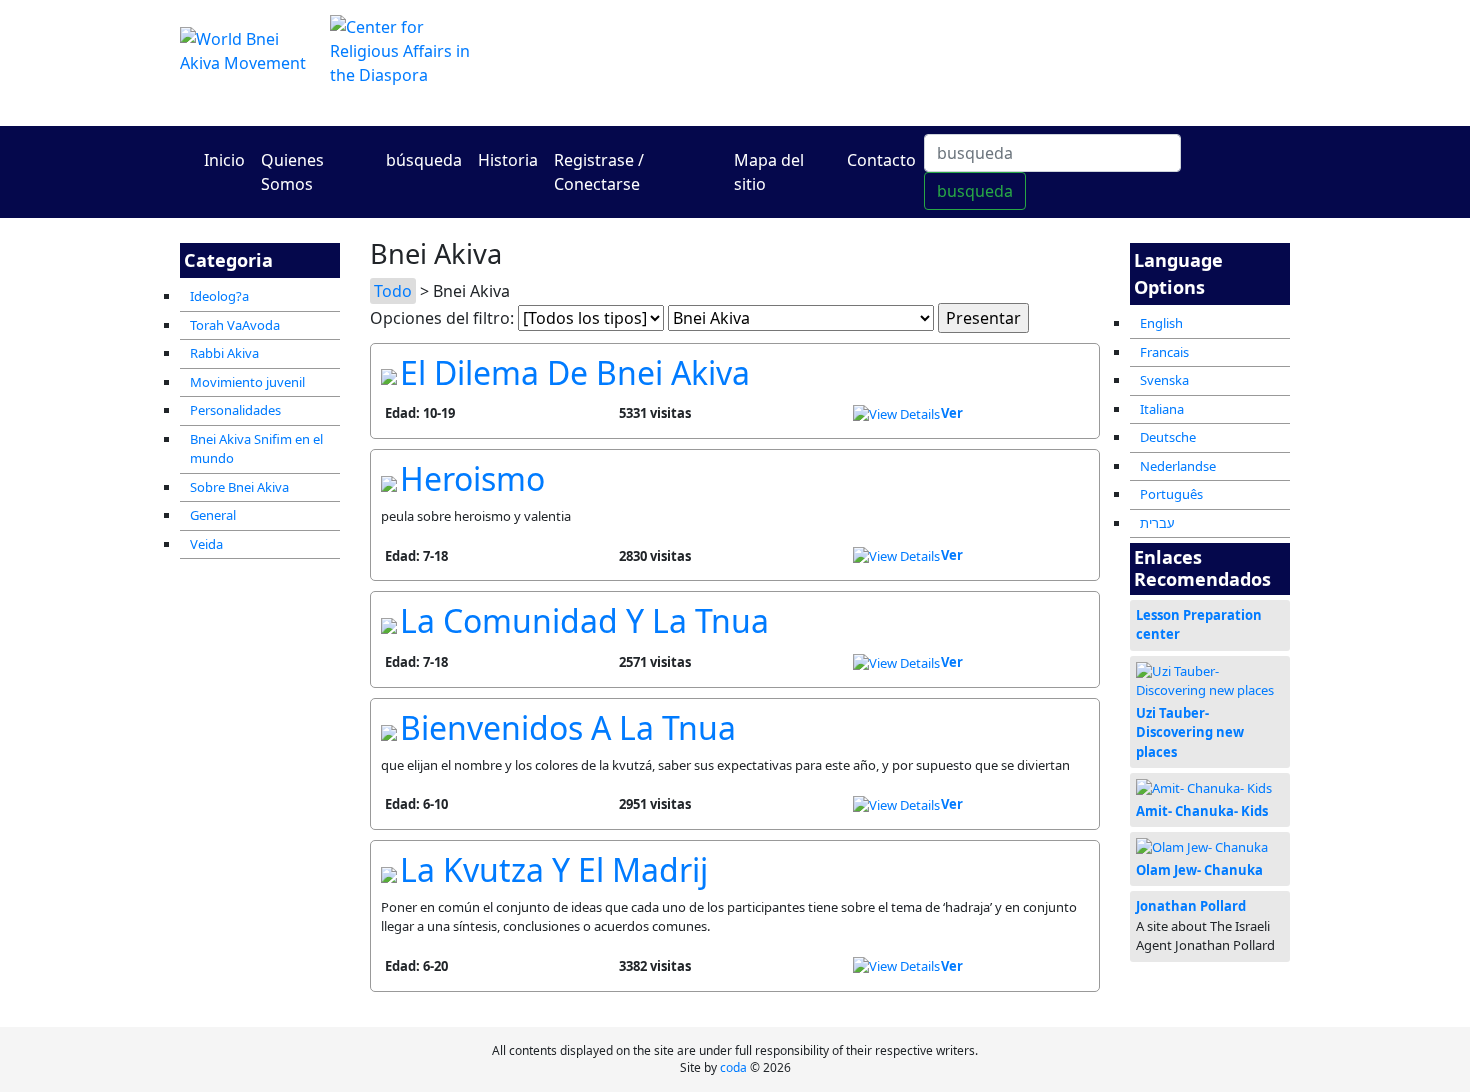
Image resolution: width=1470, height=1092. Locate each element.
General (213, 515)
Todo (393, 291)
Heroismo (472, 478)
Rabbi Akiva (224, 353)
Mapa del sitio (769, 172)
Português (1171, 494)
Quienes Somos (292, 172)
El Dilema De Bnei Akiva (575, 372)
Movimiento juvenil (247, 382)
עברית (1157, 523)
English (1161, 323)
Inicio (224, 160)
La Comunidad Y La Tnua (584, 620)
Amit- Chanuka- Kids (1202, 811)
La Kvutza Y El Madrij (554, 869)
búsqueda (424, 160)
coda (733, 1067)
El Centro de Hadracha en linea (925, 62)
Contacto (881, 160)
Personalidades (235, 410)
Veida (206, 544)
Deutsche (1168, 437)
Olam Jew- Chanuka (1199, 870)
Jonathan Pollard (1191, 906)
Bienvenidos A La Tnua (568, 727)
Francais (1164, 352)
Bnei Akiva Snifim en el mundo (256, 449)
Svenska (1164, 380)
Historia (508, 160)
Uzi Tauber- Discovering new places (1190, 732)
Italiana (1162, 409)
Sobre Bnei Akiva (239, 487)
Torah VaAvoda (235, 325)
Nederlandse (1178, 466)
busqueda (975, 191)
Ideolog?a (219, 296)
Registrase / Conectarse (599, 172)
